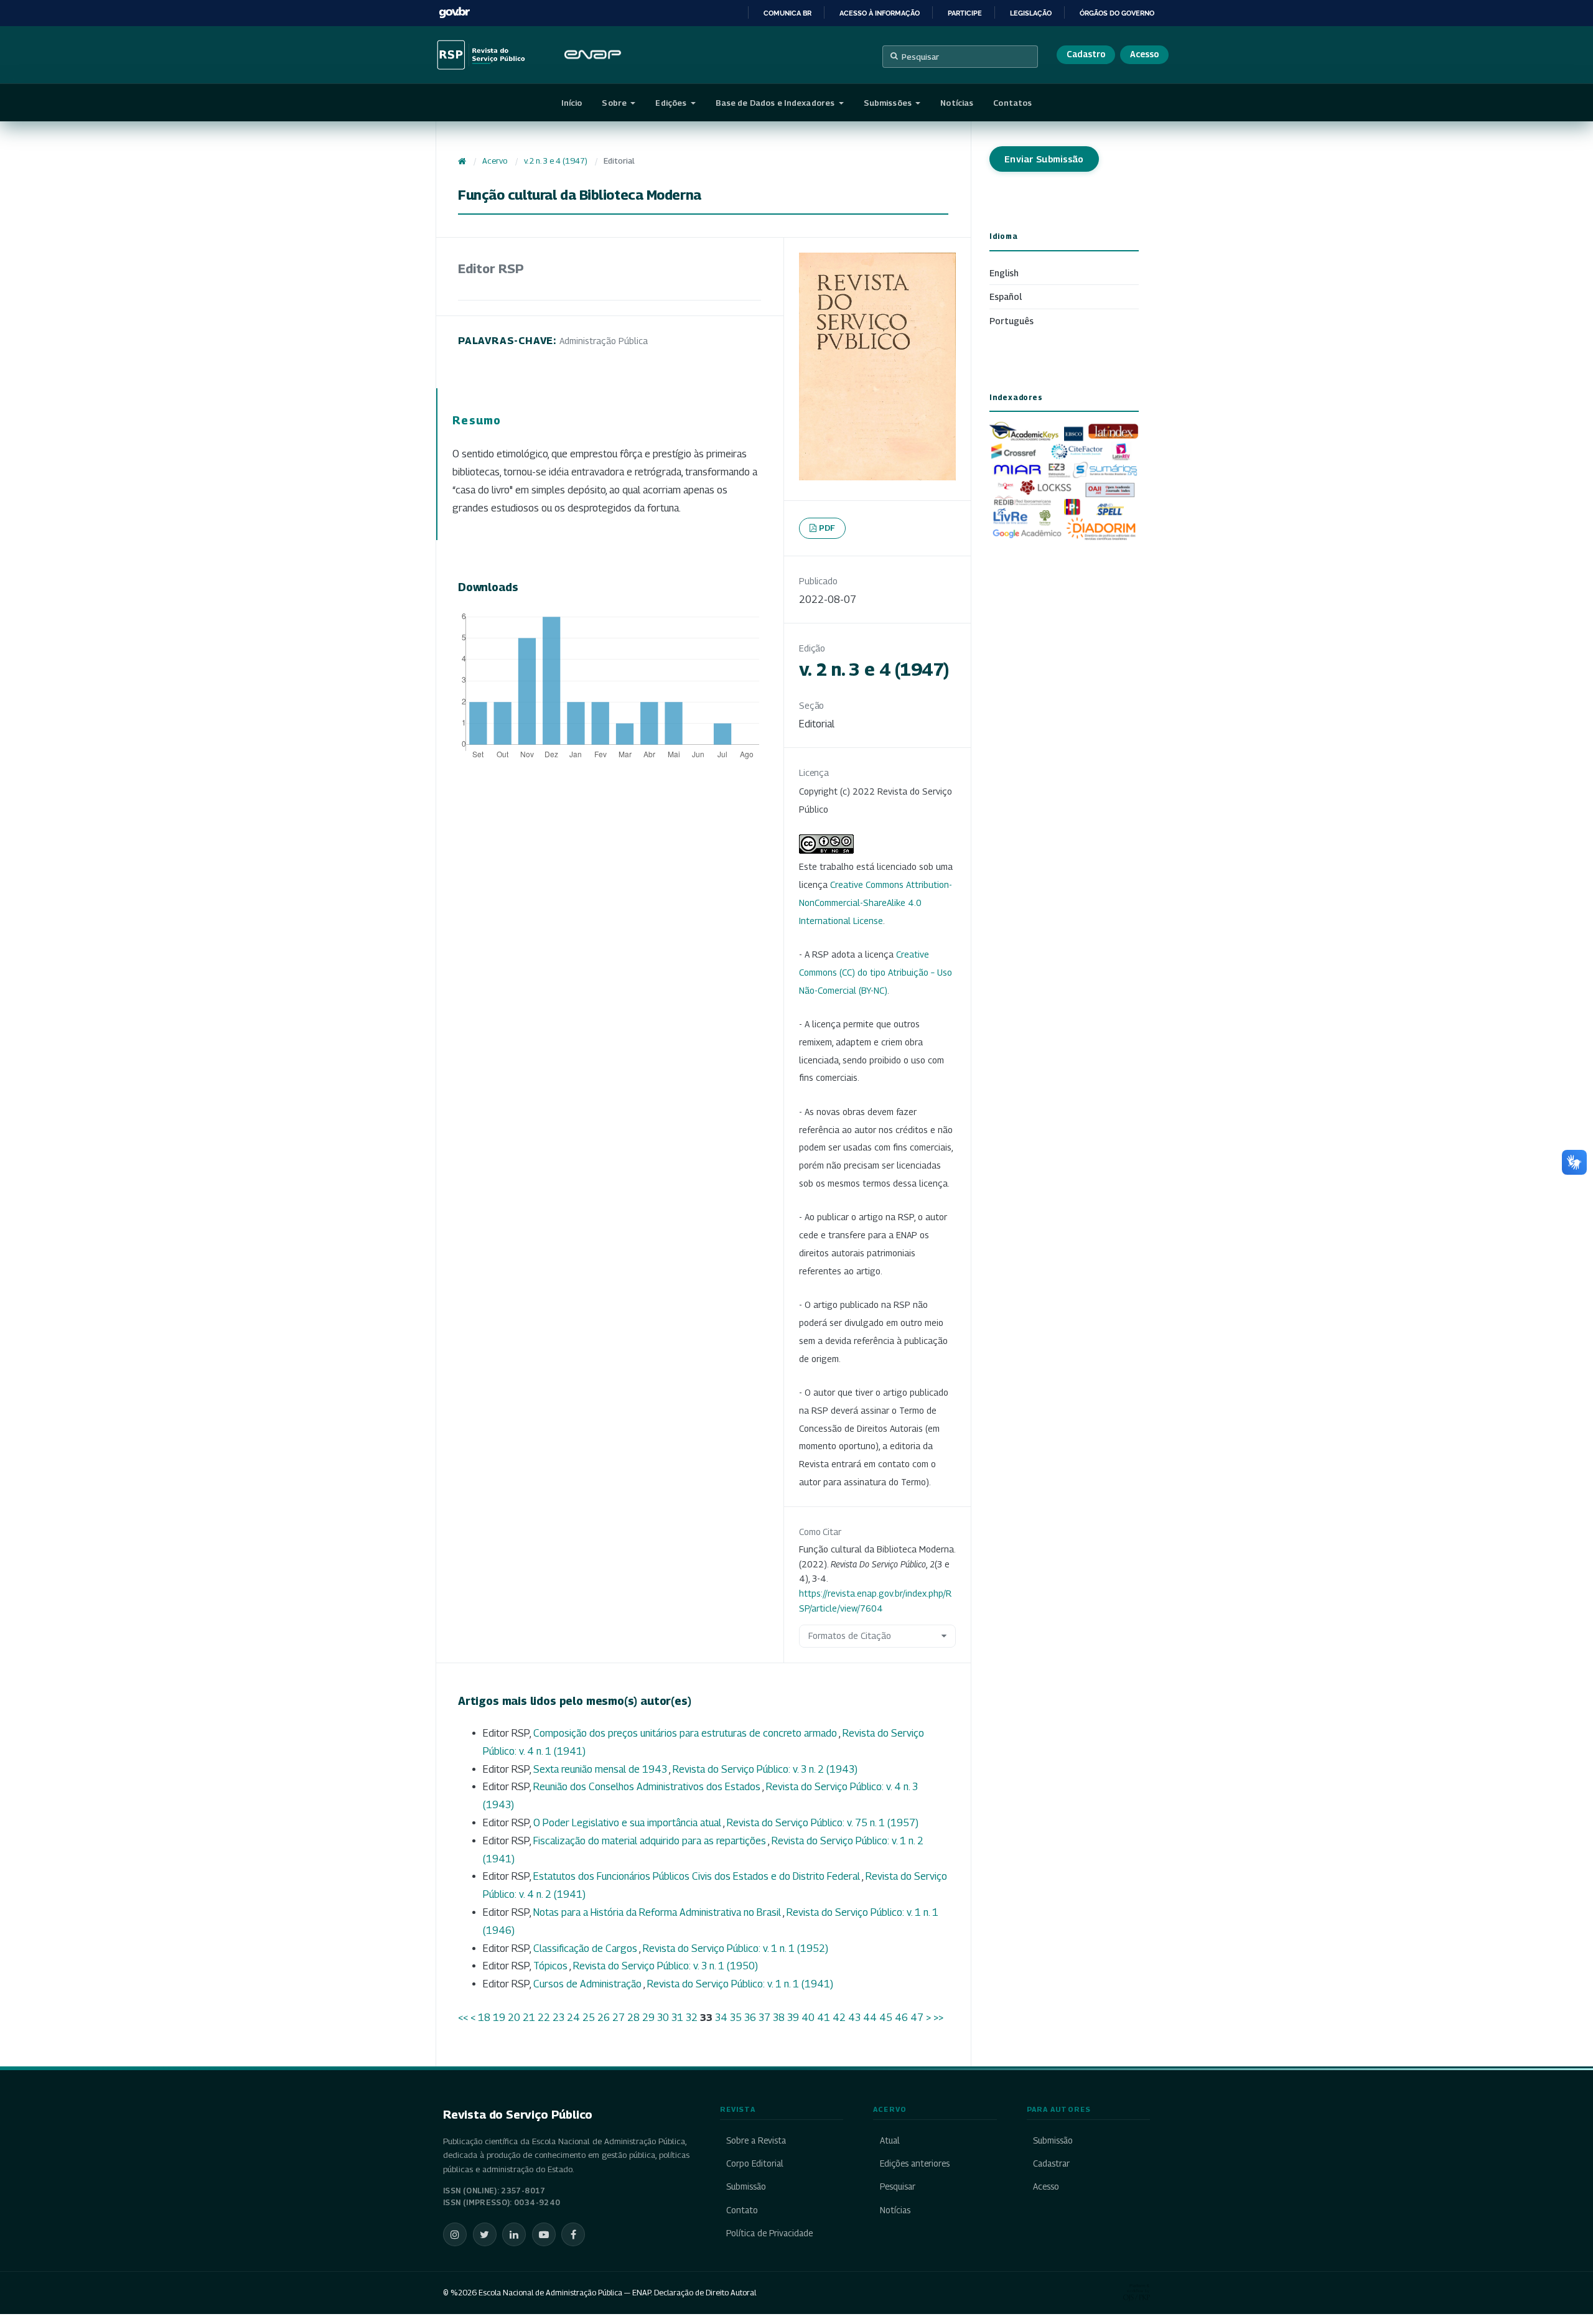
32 (692, 2018)
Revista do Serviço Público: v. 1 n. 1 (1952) (736, 1948)
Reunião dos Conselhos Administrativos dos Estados (648, 1787)
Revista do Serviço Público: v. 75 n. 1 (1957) (823, 1823)
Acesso (1144, 54)
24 (573, 2018)
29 (648, 2018)
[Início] (462, 161)
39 (793, 2018)
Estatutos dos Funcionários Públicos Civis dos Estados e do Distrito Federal (698, 1876)
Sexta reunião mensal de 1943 (601, 1769)
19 (499, 2018)
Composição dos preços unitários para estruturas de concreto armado (686, 1733)
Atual (890, 2140)
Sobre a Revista (756, 2140)
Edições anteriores (914, 2163)
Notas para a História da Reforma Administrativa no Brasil (658, 1912)
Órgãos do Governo (1117, 13)
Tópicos (551, 1966)
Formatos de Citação (850, 1636)
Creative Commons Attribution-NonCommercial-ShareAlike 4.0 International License (876, 903)
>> (938, 2018)
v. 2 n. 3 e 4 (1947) (556, 161)
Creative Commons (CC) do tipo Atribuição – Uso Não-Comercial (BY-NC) (876, 972)
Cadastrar (1051, 2163)
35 (736, 2018)
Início (572, 103)
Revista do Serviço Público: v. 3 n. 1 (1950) (666, 1966)
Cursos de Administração (588, 1984)
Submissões (889, 103)
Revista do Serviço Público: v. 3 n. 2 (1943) (765, 1769)
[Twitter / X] (485, 2234)
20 (514, 2018)
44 (870, 2018)
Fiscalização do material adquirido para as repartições (651, 1841)
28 (633, 2018)
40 (808, 2018)
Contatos (1012, 103)
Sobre (615, 103)
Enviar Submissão (1044, 159)
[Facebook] (573, 2234)
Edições (672, 103)
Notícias (957, 103)
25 (589, 2018)
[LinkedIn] (514, 2234)
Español (1006, 296)
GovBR (454, 13)
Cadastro (1086, 54)
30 (663, 2018)
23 (558, 2018)
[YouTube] (544, 2234)
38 (779, 2018)
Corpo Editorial (755, 2163)
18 (484, 2018)
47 (917, 2018)
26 (604, 2018)
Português (1011, 321)
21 (529, 2018)
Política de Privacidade (769, 2233)
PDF (827, 528)
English (1004, 273)
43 (854, 2018)
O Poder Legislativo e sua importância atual (628, 1823)
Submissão (746, 2186)
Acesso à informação (880, 13)
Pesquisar (920, 57)
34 (721, 2018)
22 (544, 2018)
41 (824, 2018)
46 (901, 2018)
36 (750, 2018)
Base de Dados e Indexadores (776, 103)
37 (764, 2018)
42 (839, 2018)
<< (463, 2018)
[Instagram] (455, 2234)
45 (886, 2018)
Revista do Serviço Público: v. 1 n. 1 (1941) (740, 1984)
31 (677, 2018)
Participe (965, 13)
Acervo (495, 161)
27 (619, 2018)
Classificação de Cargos (586, 1948)
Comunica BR (787, 13)
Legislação (1031, 13)
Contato (742, 2210)
